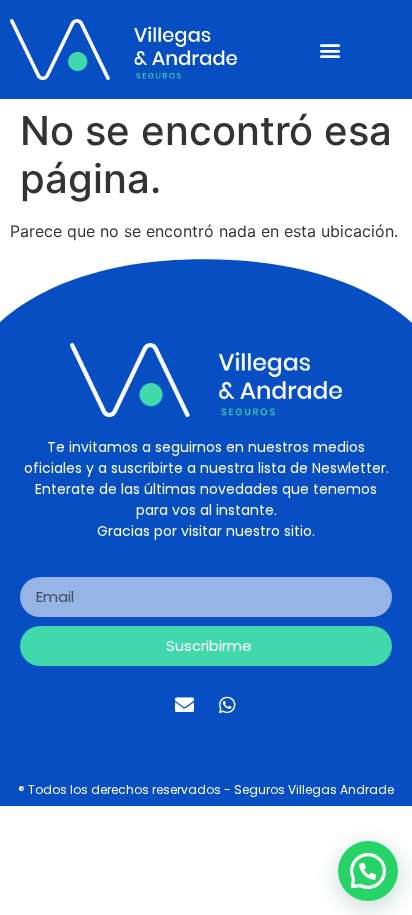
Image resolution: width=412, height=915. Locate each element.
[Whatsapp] (228, 705)
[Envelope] (185, 705)
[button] (329, 49)
